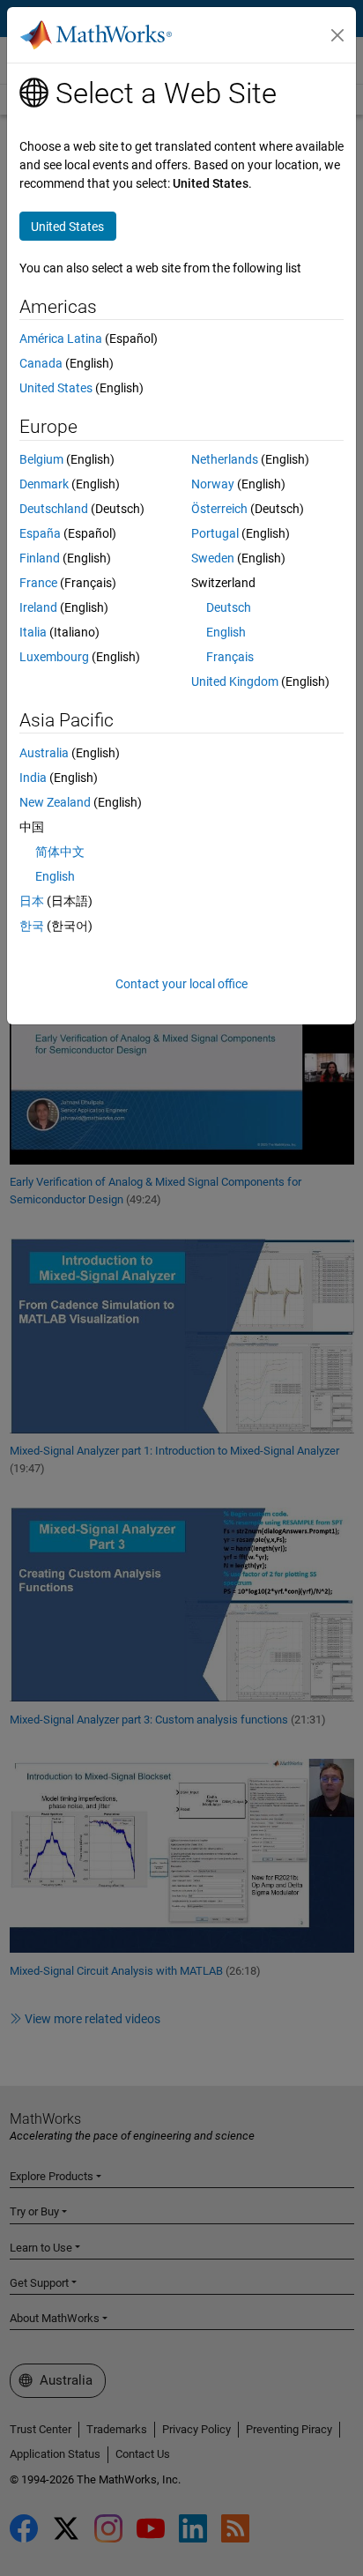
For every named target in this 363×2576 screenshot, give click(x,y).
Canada (41, 363)
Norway (213, 484)
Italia (33, 632)
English (226, 632)
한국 (32, 926)
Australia (44, 753)
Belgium (41, 459)
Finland (40, 558)
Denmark (44, 484)
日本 (32, 901)
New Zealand (55, 802)
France (38, 583)
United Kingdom (235, 681)
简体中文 (60, 852)
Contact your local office (181, 984)
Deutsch (229, 607)
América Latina (61, 339)
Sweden (213, 558)
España (40, 533)
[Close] (337, 35)
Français (230, 657)
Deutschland (54, 509)
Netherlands (225, 459)
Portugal (215, 533)
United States (56, 388)
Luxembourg (54, 657)
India (33, 778)
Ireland (38, 607)
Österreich (219, 509)
